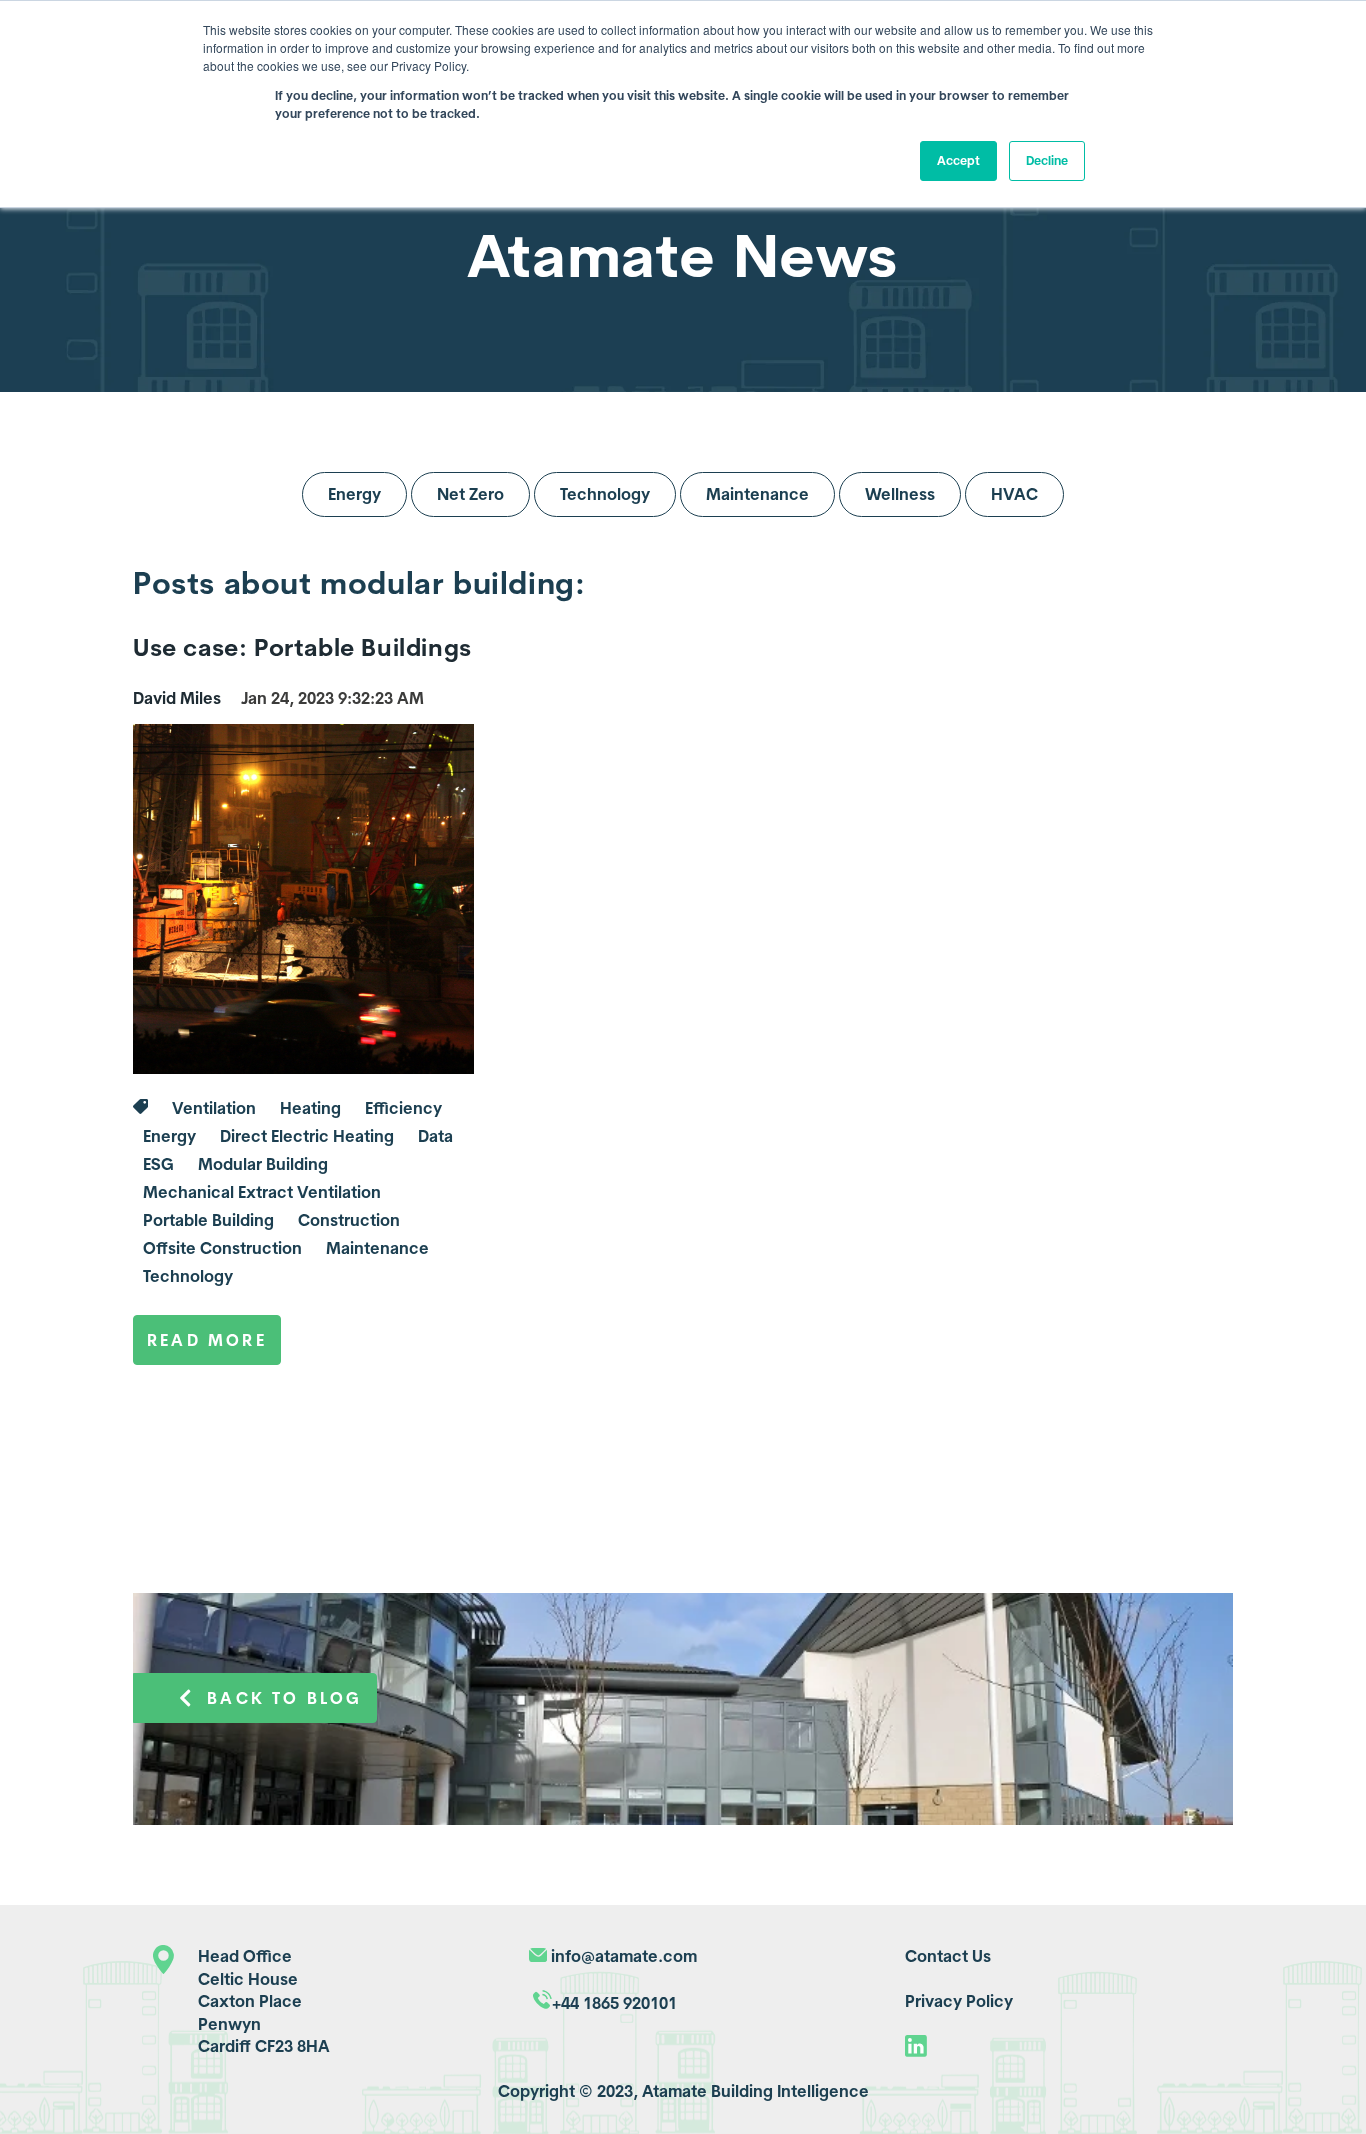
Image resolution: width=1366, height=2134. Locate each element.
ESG (158, 1164)
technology (188, 1276)
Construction (349, 1220)
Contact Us (948, 1956)
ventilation (214, 1108)
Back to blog (284, 1698)
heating (310, 1108)
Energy (354, 494)
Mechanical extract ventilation (262, 1192)
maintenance (377, 1248)
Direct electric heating (307, 1136)
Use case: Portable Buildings (302, 647)
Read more (207, 1340)
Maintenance (757, 494)
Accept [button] (958, 160)
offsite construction (222, 1248)
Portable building (208, 1220)
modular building (263, 1164)
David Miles (177, 698)
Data (435, 1136)
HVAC (1014, 494)
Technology (605, 494)
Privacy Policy (959, 2001)
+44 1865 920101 (614, 2003)
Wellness (900, 494)
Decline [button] (1047, 160)
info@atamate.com (624, 1956)
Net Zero (470, 494)
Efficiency (403, 1108)
